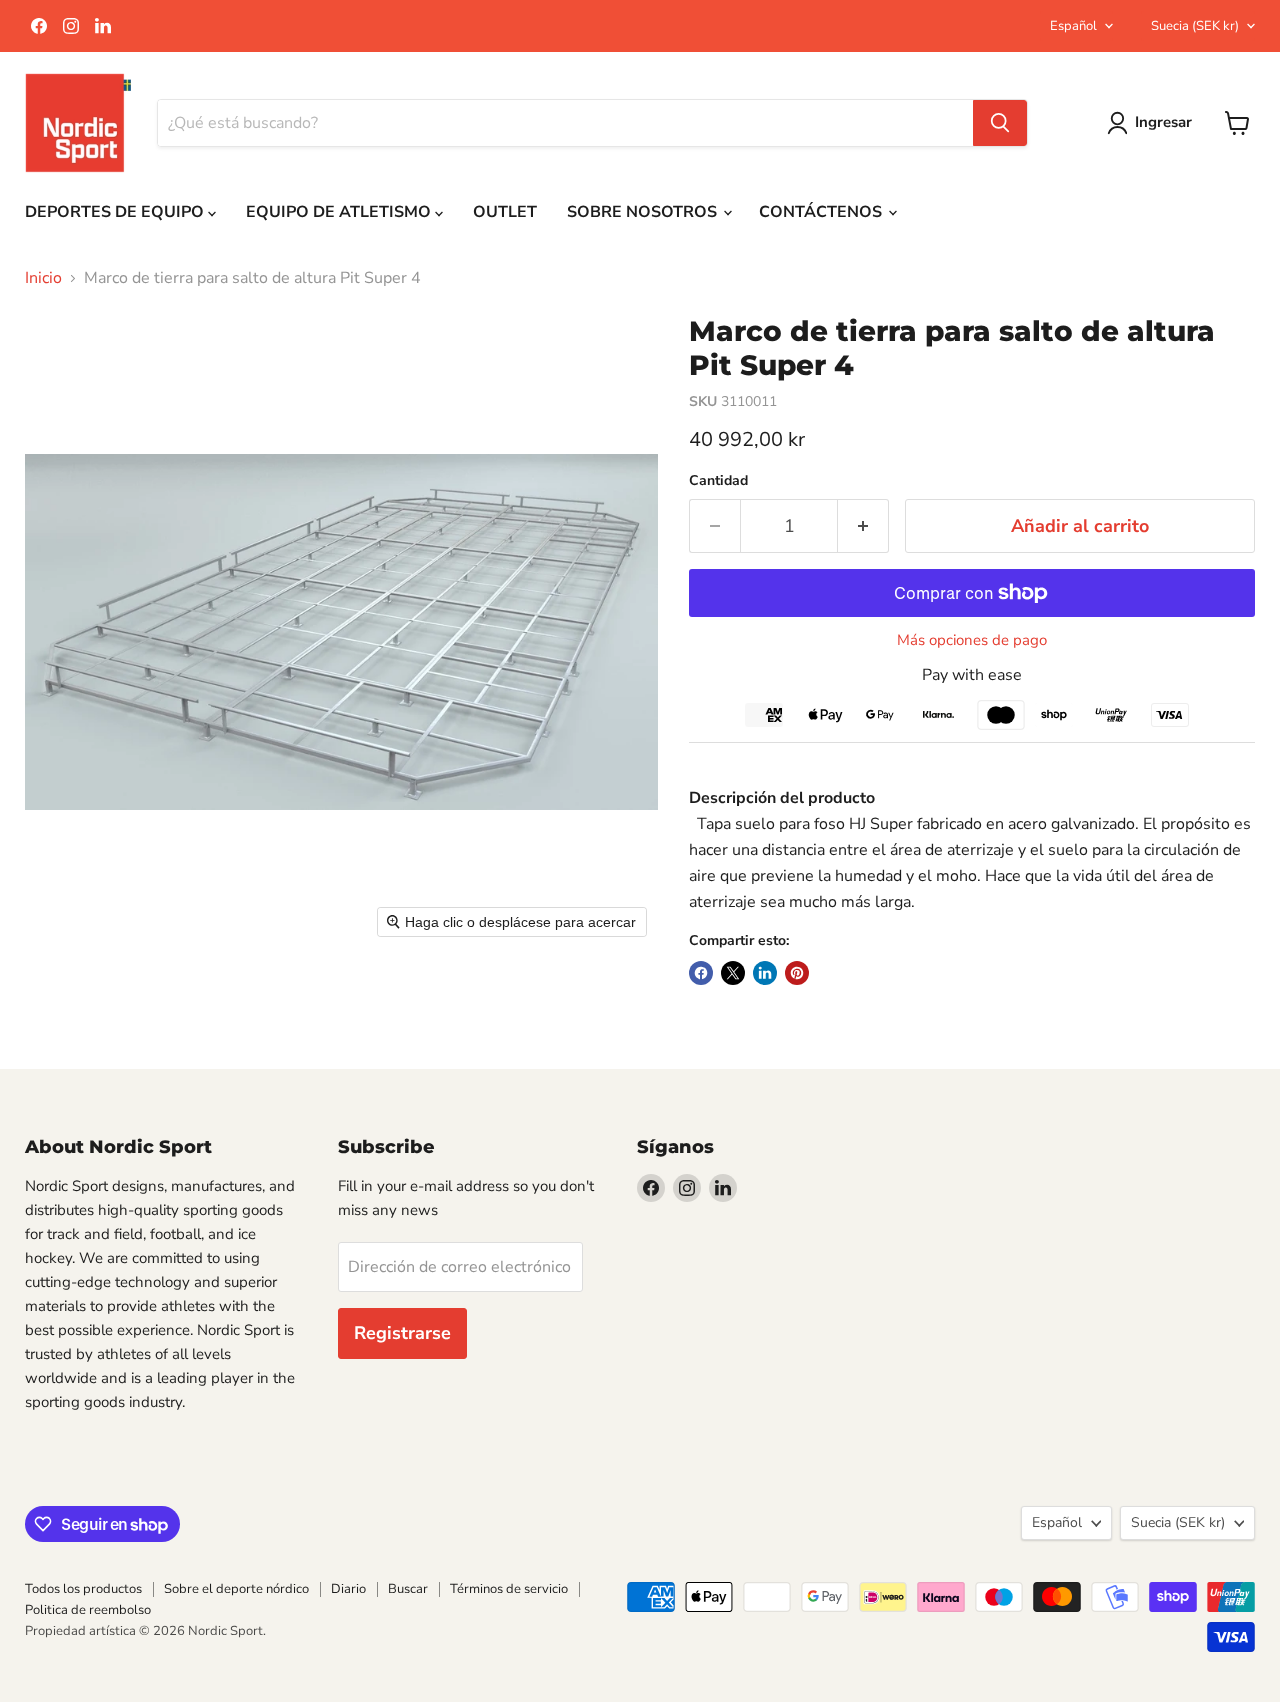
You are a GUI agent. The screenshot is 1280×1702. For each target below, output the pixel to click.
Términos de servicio (509, 1589)
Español (1073, 26)
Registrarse (402, 1333)
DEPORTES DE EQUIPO (116, 212)
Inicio (43, 278)
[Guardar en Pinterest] (797, 973)
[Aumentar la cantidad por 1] (863, 526)
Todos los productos (83, 1589)
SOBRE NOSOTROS (644, 212)
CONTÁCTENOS (822, 212)
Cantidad (718, 481)
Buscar (408, 1589)
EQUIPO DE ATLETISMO (340, 212)
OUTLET (505, 212)
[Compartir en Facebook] (701, 973)
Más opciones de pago (972, 640)
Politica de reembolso (88, 1610)
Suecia (1195, 26)
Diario (348, 1589)
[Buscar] (1000, 123)
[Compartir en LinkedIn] (765, 973)
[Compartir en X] (733, 973)
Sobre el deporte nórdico (236, 1589)
